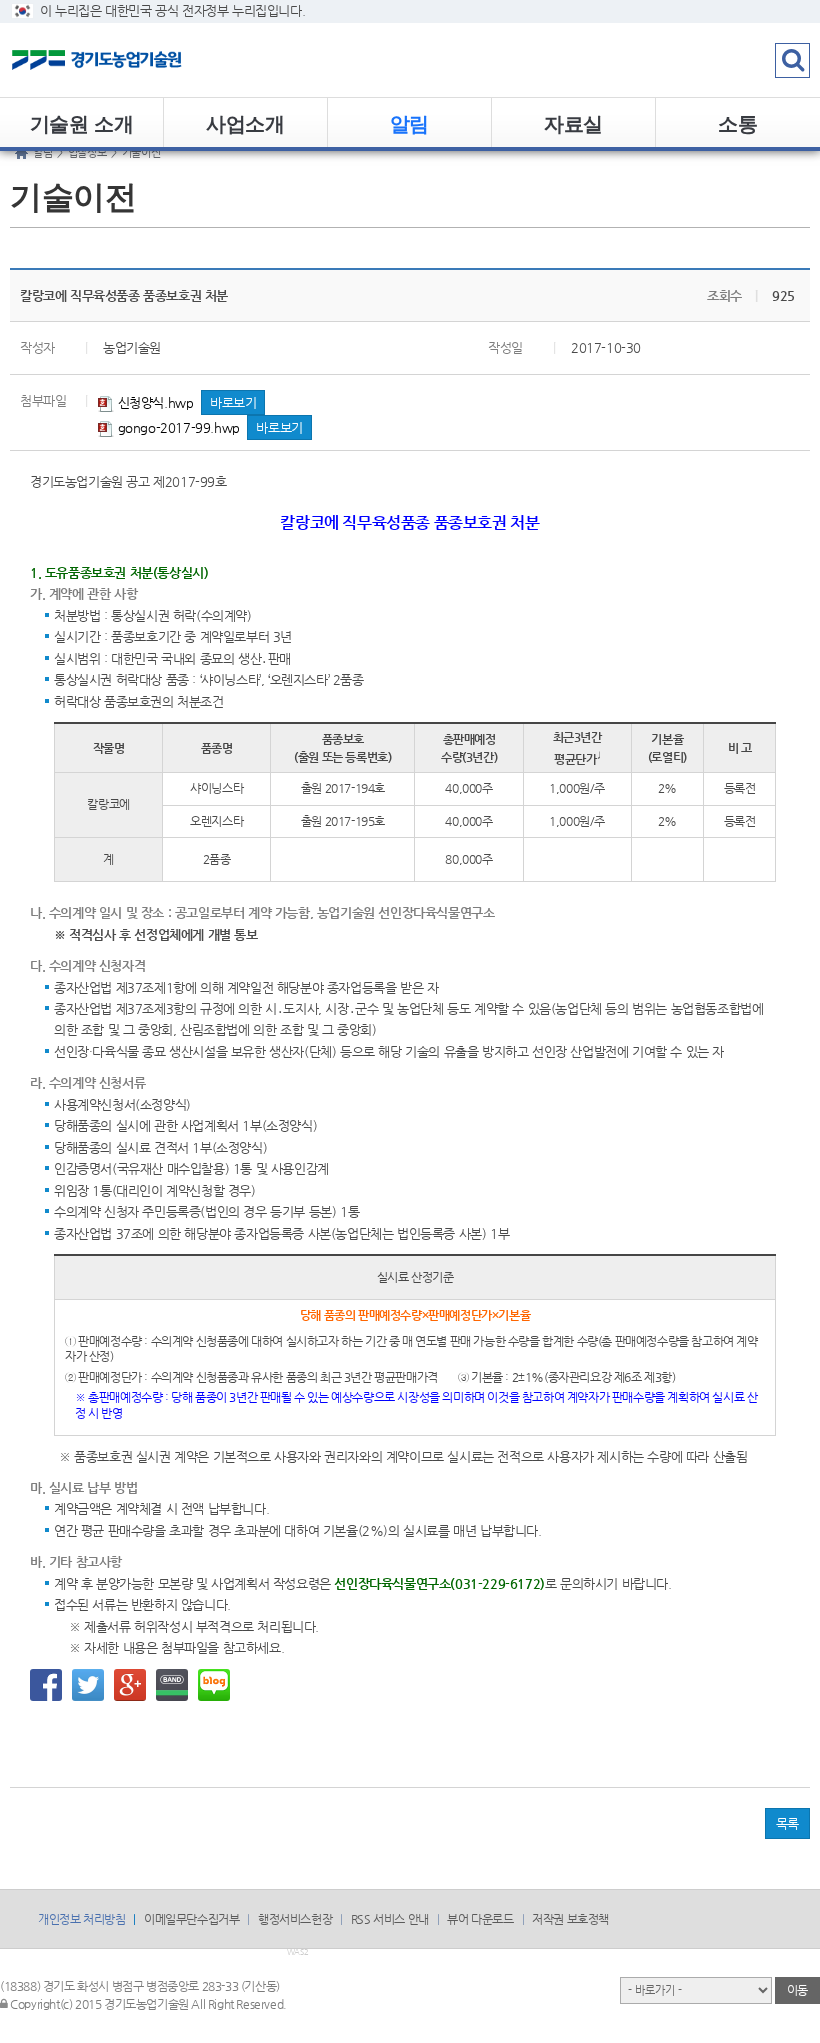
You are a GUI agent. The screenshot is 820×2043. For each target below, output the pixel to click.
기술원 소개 (82, 122)
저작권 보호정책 (570, 1919)
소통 (737, 122)
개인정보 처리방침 (81, 1919)
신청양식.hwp (153, 402)
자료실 (573, 122)
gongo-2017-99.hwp (177, 427)
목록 (787, 1823)
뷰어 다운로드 (480, 1919)
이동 (797, 1990)
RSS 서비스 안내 (390, 1919)
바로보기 (233, 402)
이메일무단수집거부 (191, 1919)
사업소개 (245, 122)
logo (125, 60)
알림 (409, 122)
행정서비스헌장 (295, 1919)
